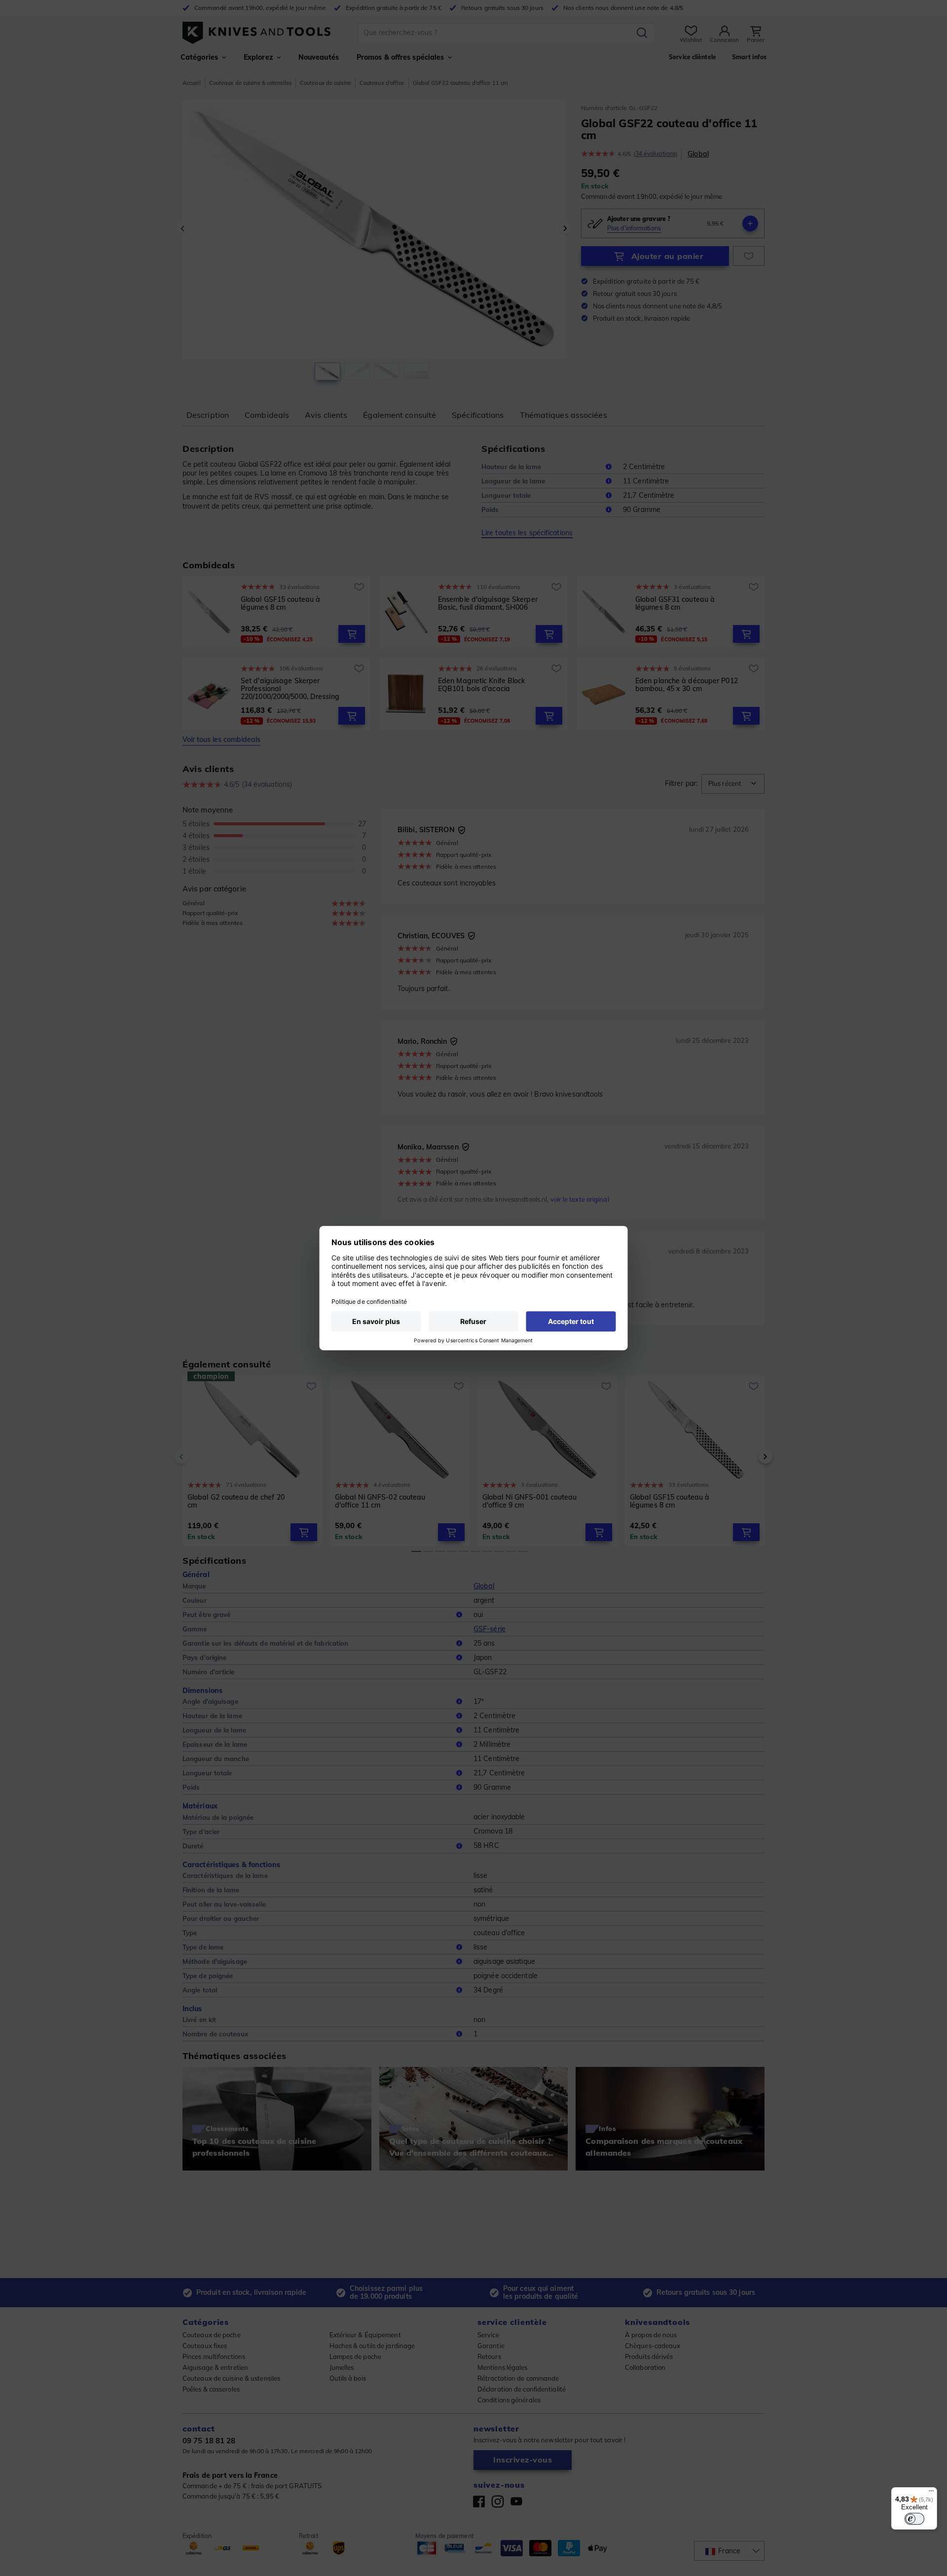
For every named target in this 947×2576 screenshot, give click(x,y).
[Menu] (931, 2493)
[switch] (914, 2519)
